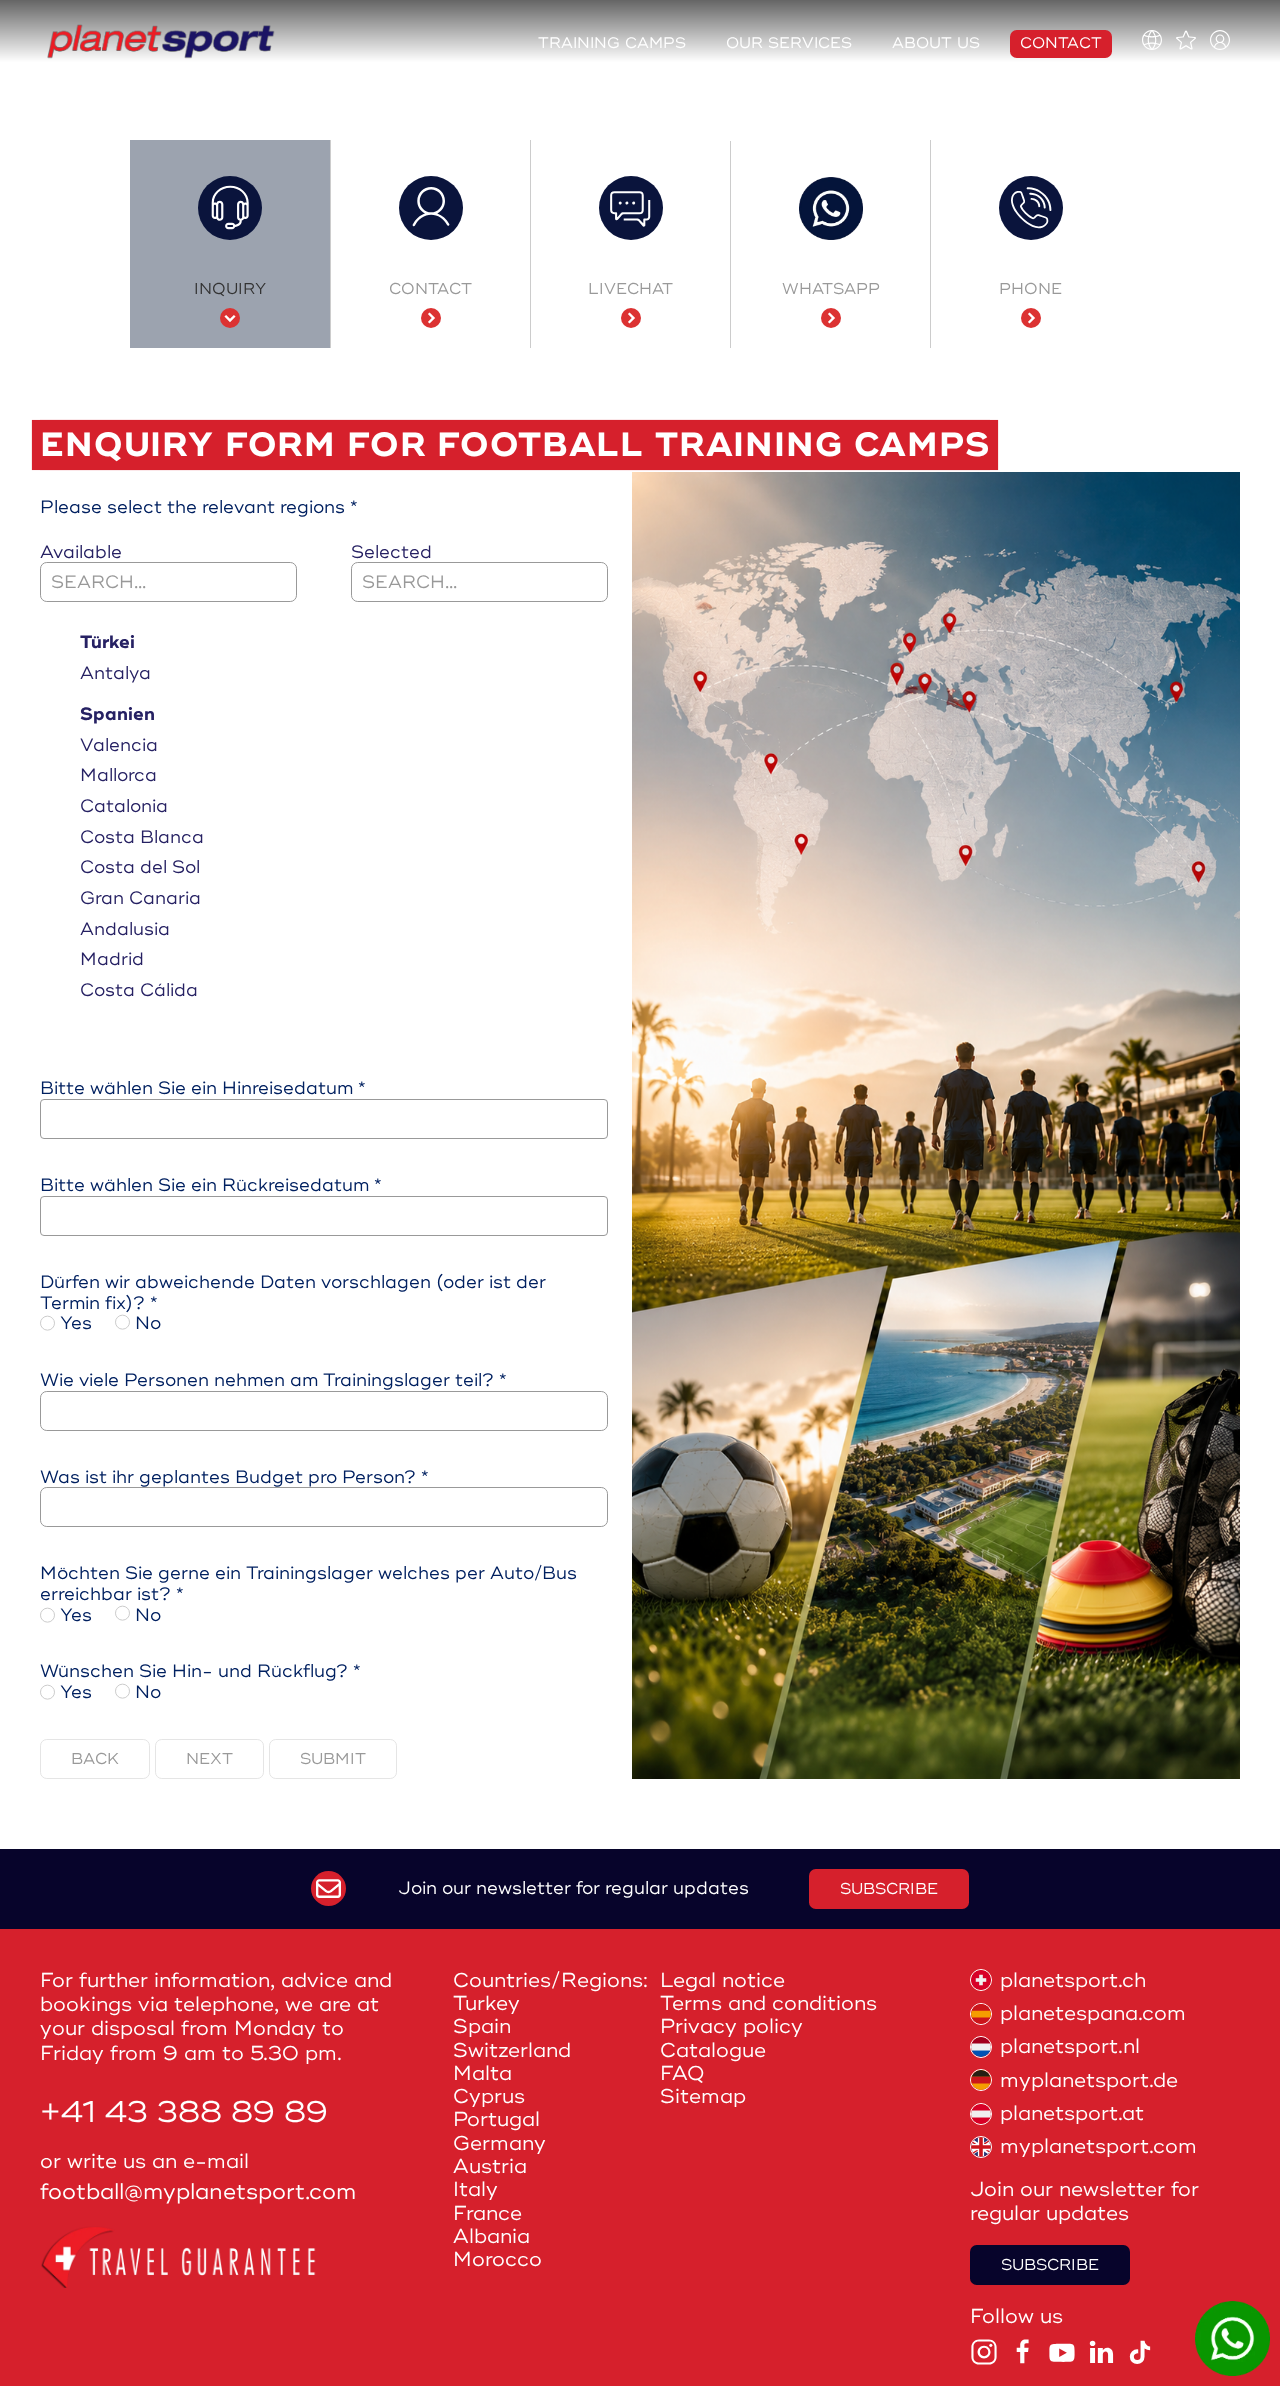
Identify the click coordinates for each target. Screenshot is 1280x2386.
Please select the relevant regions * (199, 507)
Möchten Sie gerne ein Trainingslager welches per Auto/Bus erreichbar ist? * (308, 1583)
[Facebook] (1023, 2352)
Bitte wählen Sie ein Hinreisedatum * (203, 1088)
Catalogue (713, 2050)
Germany (499, 2143)
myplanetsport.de (1089, 2080)
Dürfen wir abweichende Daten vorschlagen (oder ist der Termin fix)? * (293, 1292)
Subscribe (889, 1889)
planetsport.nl (1070, 2046)
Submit (333, 1759)
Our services (789, 43)
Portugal (496, 2119)
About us (936, 43)
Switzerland (512, 2050)
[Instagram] (984, 2352)
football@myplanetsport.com (198, 2192)
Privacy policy (731, 2026)
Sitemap (703, 2096)
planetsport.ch (1073, 1980)
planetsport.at (1072, 2113)
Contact (1061, 43)
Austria (490, 2166)
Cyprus (489, 2096)
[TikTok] (1140, 2352)
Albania (491, 2236)
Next (209, 1759)
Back (95, 1759)
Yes (73, 1323)
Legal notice (722, 1980)
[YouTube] (1062, 2352)
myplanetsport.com (1098, 2146)
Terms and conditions (768, 2003)
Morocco (497, 2259)
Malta (482, 2073)
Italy (475, 2189)
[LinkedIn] (1101, 2352)
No (145, 1323)
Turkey (486, 2003)
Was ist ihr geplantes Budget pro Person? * (234, 1477)
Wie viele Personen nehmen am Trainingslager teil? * (273, 1380)
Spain (482, 2026)
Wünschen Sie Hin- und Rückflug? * (200, 1671)
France (487, 2213)
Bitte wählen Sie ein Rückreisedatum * (211, 1185)
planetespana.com (1093, 2013)
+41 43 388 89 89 (184, 2112)
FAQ (682, 2073)
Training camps (612, 43)
